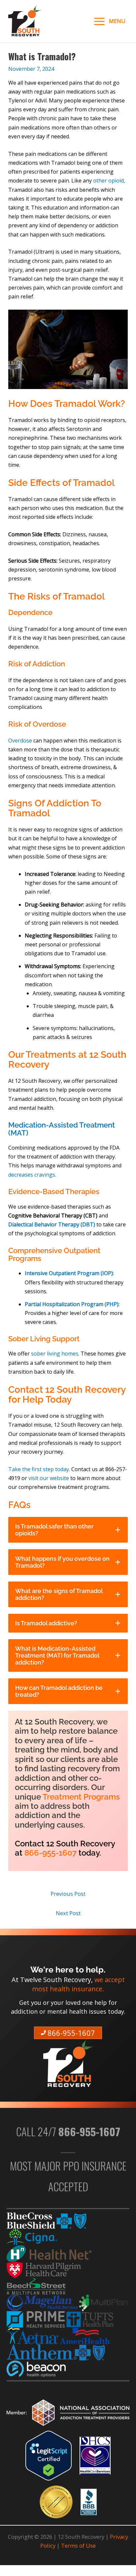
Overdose (21, 741)
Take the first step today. (40, 1469)
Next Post (68, 1913)
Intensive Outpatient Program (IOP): (69, 1273)
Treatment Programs (81, 1797)
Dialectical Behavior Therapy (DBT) (52, 1224)
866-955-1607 (51, 1853)
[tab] (68, 1530)
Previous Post (68, 1894)
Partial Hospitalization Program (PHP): (72, 1304)
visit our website (49, 1478)
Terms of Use (78, 2546)
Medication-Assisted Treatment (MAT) (62, 1129)
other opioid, (109, 181)
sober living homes (55, 1354)
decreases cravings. (32, 1175)
